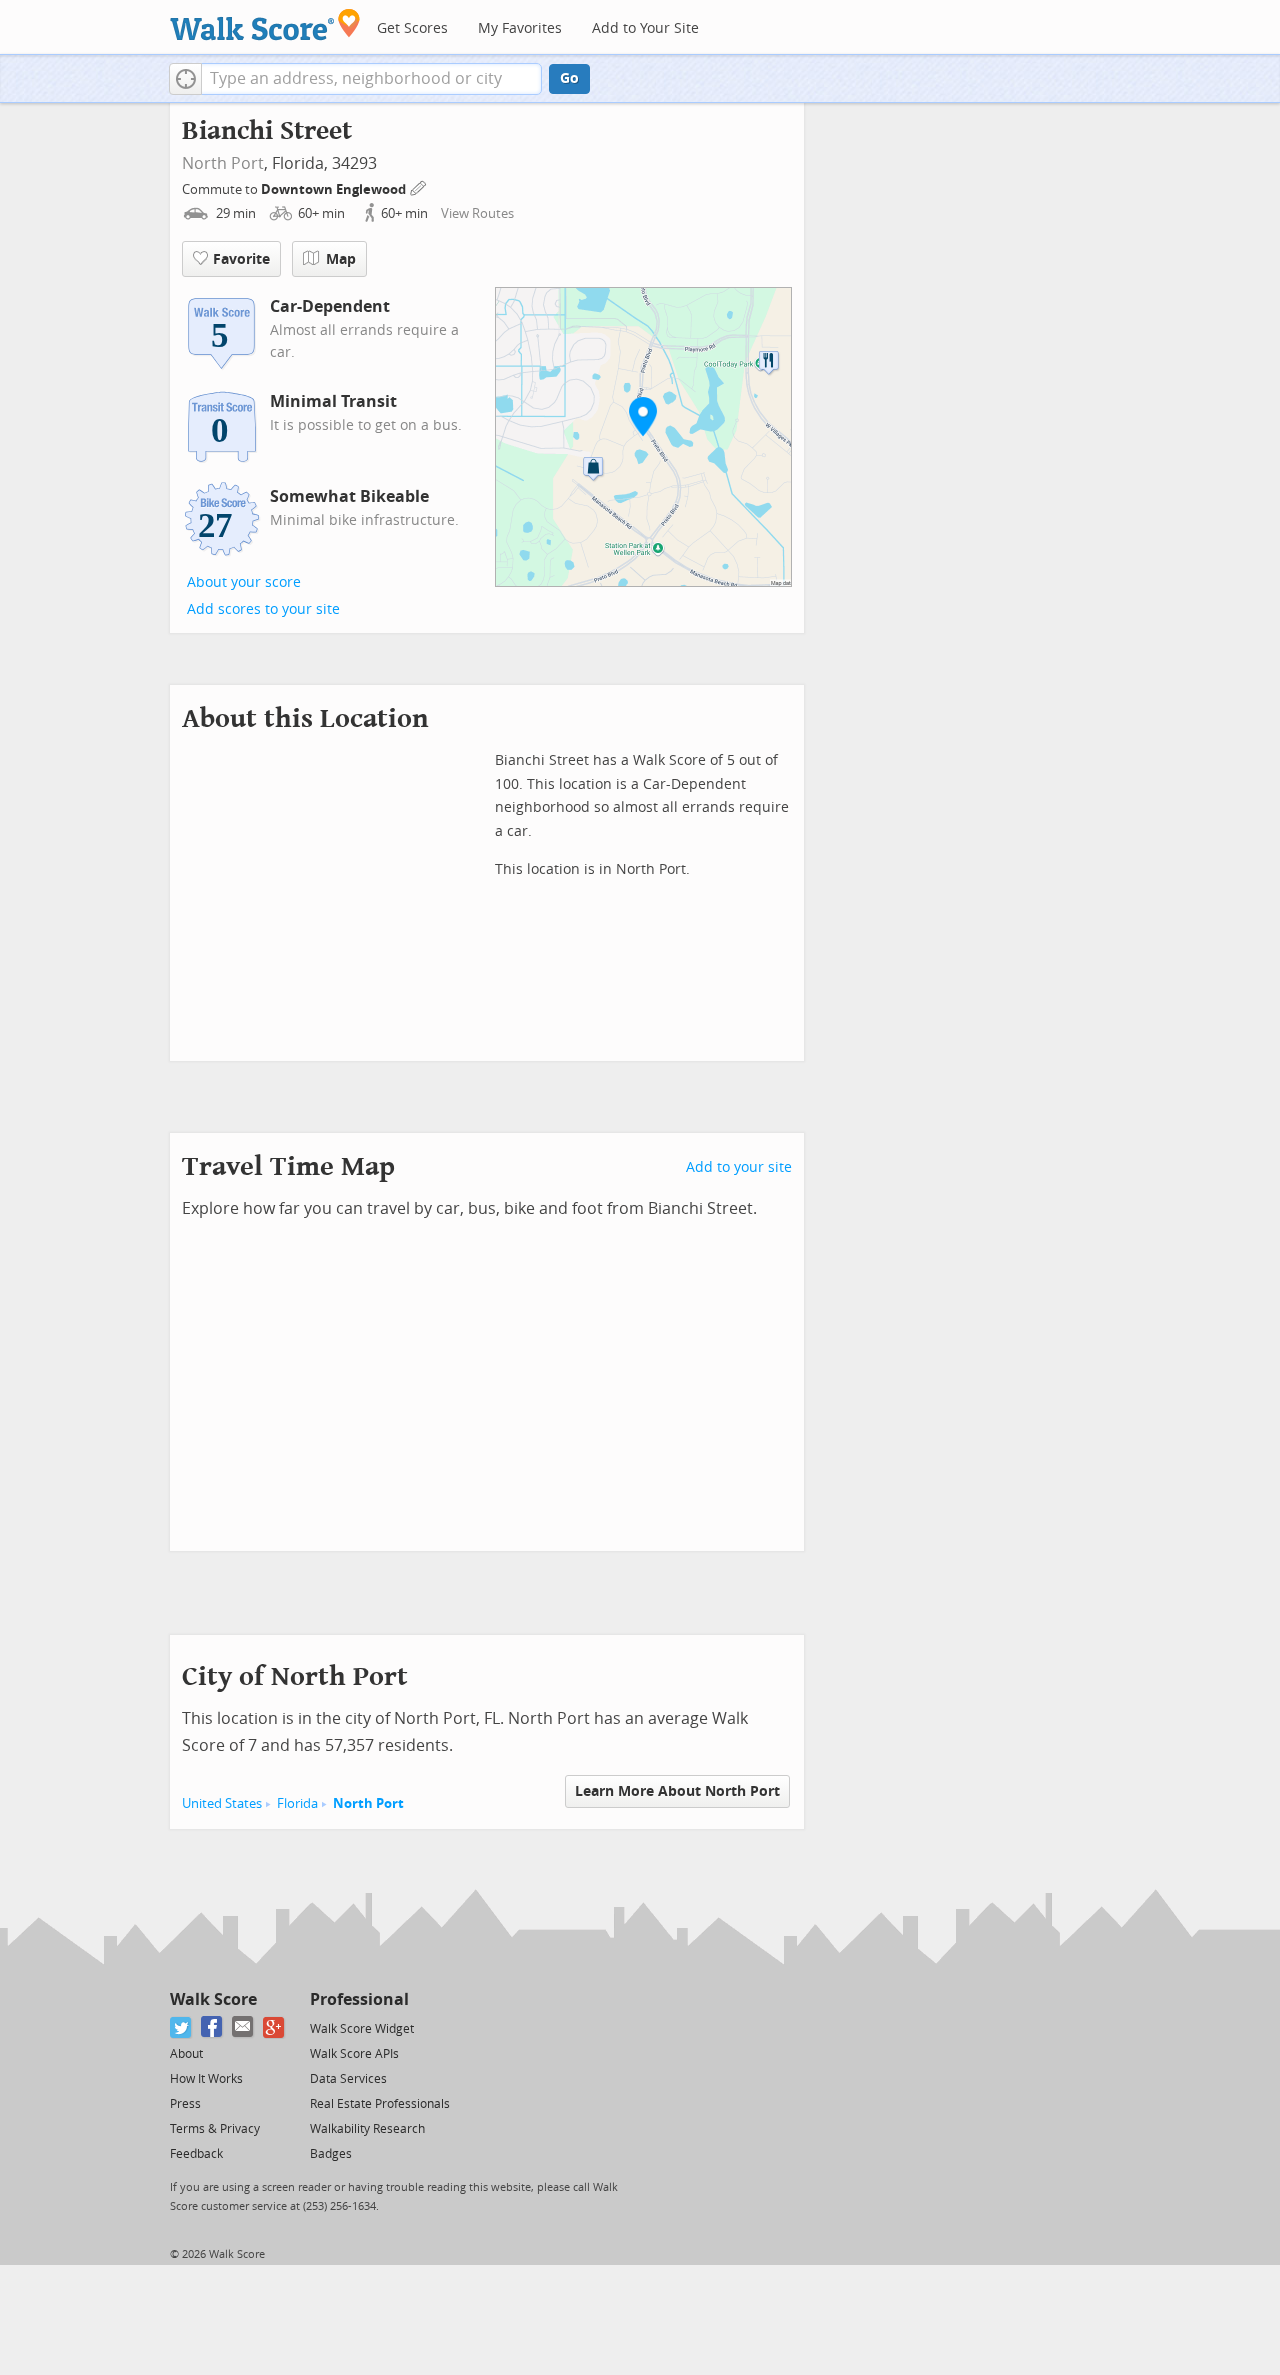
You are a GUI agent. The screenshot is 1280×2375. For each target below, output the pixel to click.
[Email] (243, 2027)
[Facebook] (212, 2027)
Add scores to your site (263, 609)
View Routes (477, 213)
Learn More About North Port (677, 1791)
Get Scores (412, 28)
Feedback (196, 2154)
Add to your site (739, 1167)
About (186, 2054)
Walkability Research (367, 2129)
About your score (244, 582)
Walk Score (213, 1999)
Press (185, 2104)
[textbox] (371, 79)
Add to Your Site (645, 28)
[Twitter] (181, 2027)
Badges (331, 2154)
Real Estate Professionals (380, 2104)
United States (222, 1803)
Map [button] (341, 259)
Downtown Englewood (335, 189)
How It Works (206, 2079)
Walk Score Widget (362, 2029)
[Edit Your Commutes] (419, 186)
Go (569, 78)
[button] (185, 79)
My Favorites (520, 28)
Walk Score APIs (354, 2054)
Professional (359, 1999)
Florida (297, 1803)
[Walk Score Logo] (265, 24)
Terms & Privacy (215, 2129)
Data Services (348, 2079)
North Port (223, 163)
